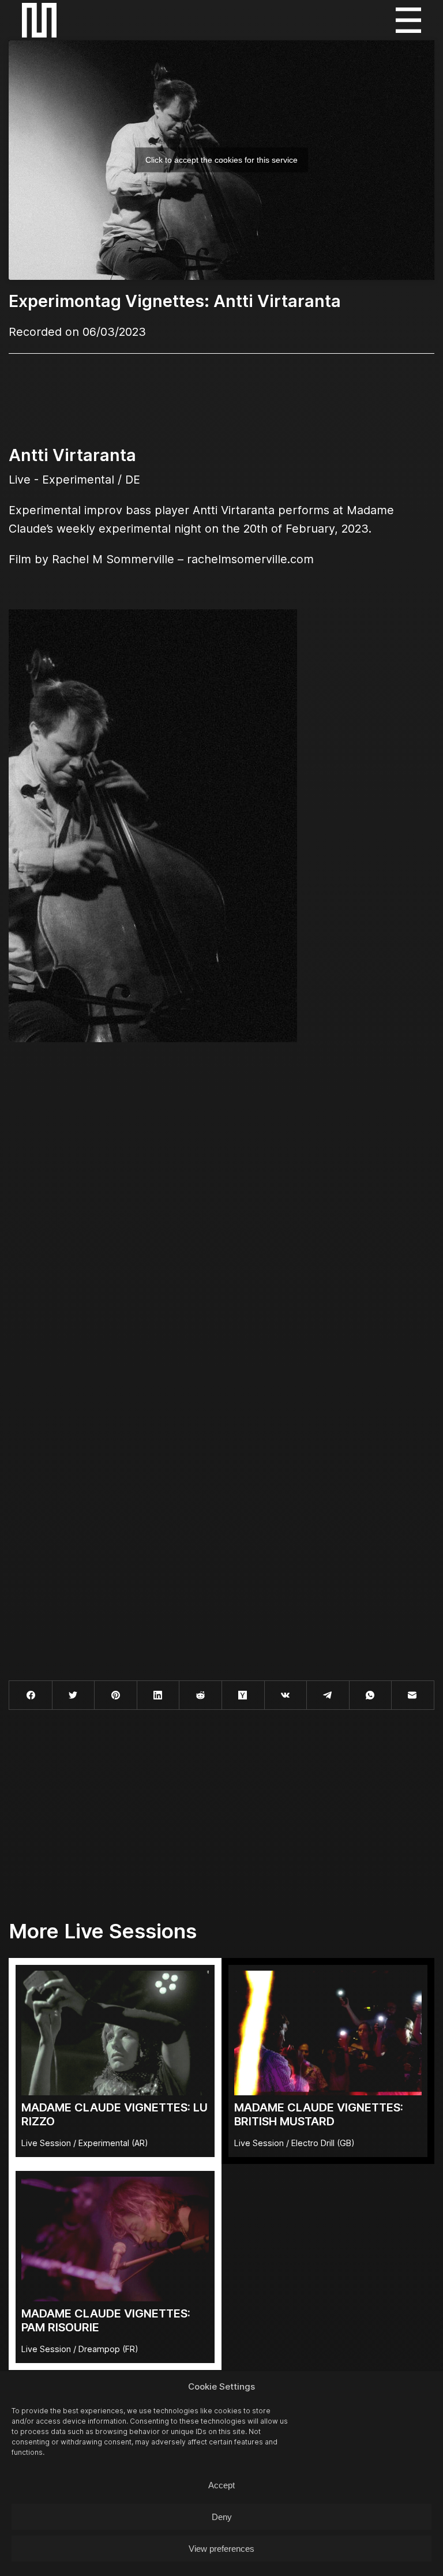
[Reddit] (200, 1695)
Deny (222, 2517)
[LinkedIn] (158, 1695)
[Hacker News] (243, 1695)
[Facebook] (31, 1695)
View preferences (221, 2549)
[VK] (286, 1695)
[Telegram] (328, 1695)
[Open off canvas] (408, 20)
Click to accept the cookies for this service (221, 160)
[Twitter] (74, 1695)
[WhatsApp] (371, 1695)
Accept (221, 2485)
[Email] (413, 1695)
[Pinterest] (116, 1695)
